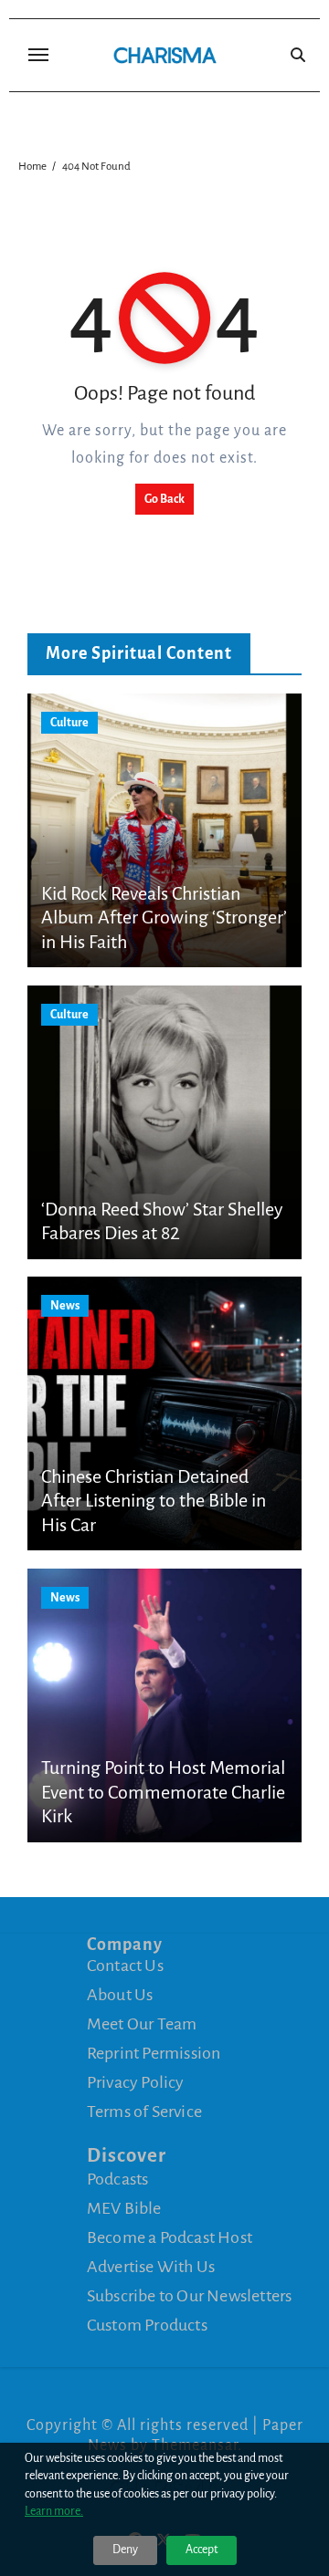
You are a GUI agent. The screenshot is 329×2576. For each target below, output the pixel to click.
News (65, 1306)
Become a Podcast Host (170, 2237)
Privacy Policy (136, 2082)
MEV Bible (124, 2207)
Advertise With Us (151, 2266)
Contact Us (125, 1966)
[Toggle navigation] (38, 55)
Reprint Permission (154, 2053)
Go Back (164, 499)
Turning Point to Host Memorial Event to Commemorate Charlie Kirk (163, 1792)
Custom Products (147, 2324)
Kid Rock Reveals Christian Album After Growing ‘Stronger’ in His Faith (164, 918)
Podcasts (118, 2178)
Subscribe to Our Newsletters (190, 2295)
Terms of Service (144, 2112)
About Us (120, 1995)
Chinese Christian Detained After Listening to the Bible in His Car (154, 1501)
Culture (69, 723)
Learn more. (54, 2511)
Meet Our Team (142, 2024)
